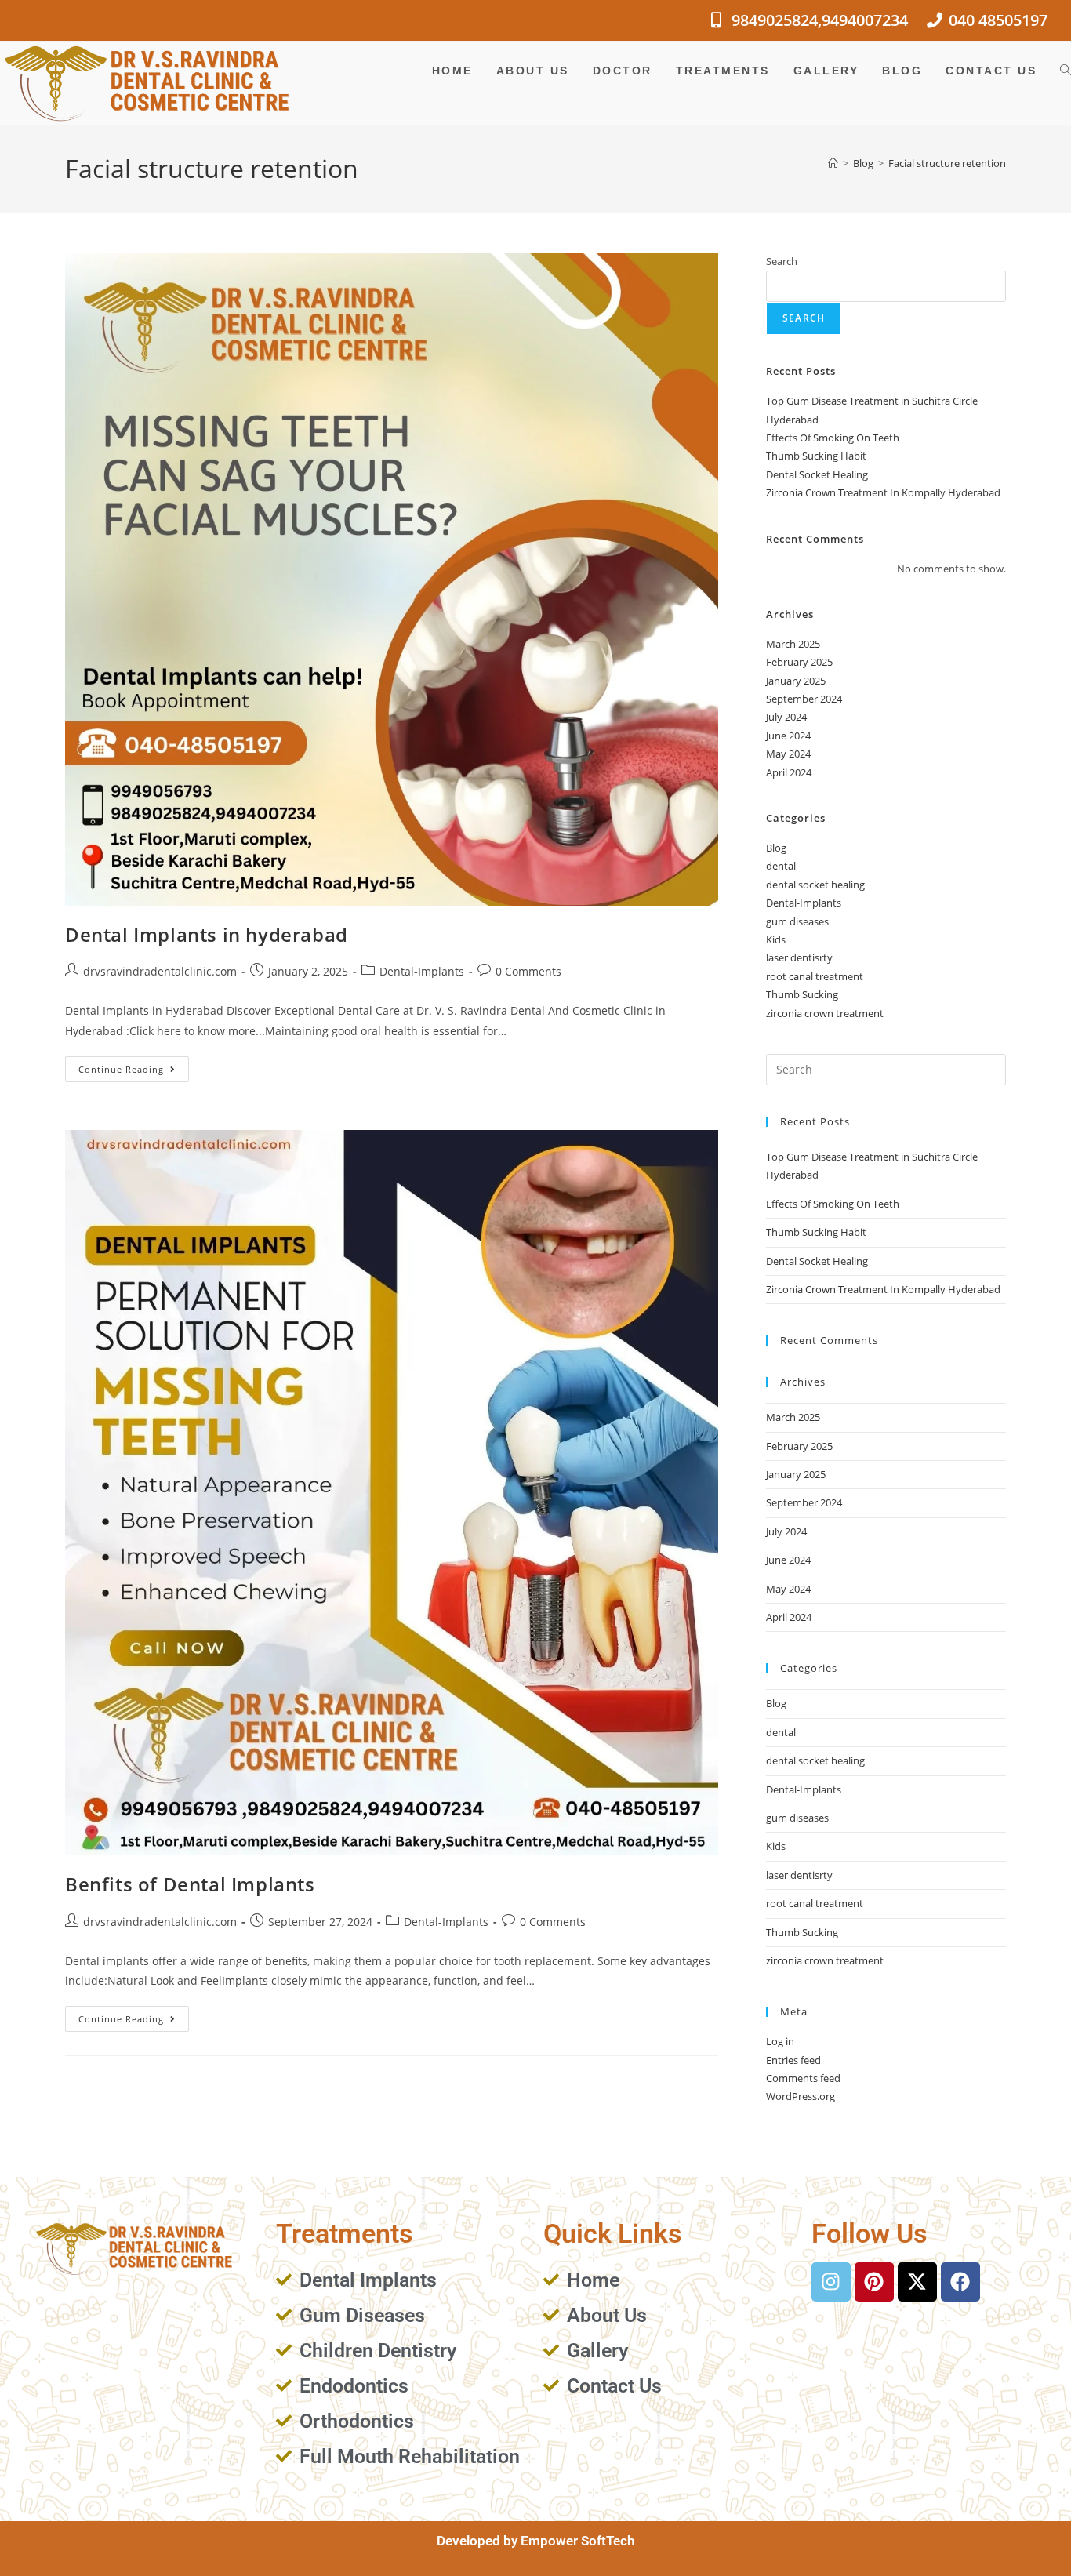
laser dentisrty (799, 957)
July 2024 (786, 717)
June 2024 (788, 736)
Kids (776, 939)
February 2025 (799, 662)
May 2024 (788, 754)
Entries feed (793, 2060)
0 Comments (528, 971)
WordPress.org (801, 2096)
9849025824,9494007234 (820, 20)
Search (782, 261)
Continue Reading (134, 1066)
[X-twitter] (917, 2282)
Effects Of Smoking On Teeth (833, 438)
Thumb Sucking (802, 994)
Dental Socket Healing (817, 474)
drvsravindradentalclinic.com (160, 971)
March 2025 (793, 644)
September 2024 (804, 699)
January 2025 (796, 681)
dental (781, 866)
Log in (780, 2041)
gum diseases (797, 921)
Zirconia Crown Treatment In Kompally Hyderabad (883, 492)
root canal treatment (815, 976)
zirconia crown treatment (825, 1013)
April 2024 (789, 772)
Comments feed (803, 2078)
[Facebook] (960, 2282)
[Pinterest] (874, 2282)
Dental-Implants (422, 971)
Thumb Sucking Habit (816, 456)
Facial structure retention (947, 163)
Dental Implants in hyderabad (207, 934)
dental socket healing (815, 885)
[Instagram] (831, 2282)
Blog (776, 848)
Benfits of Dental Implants (190, 1884)
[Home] (833, 163)
